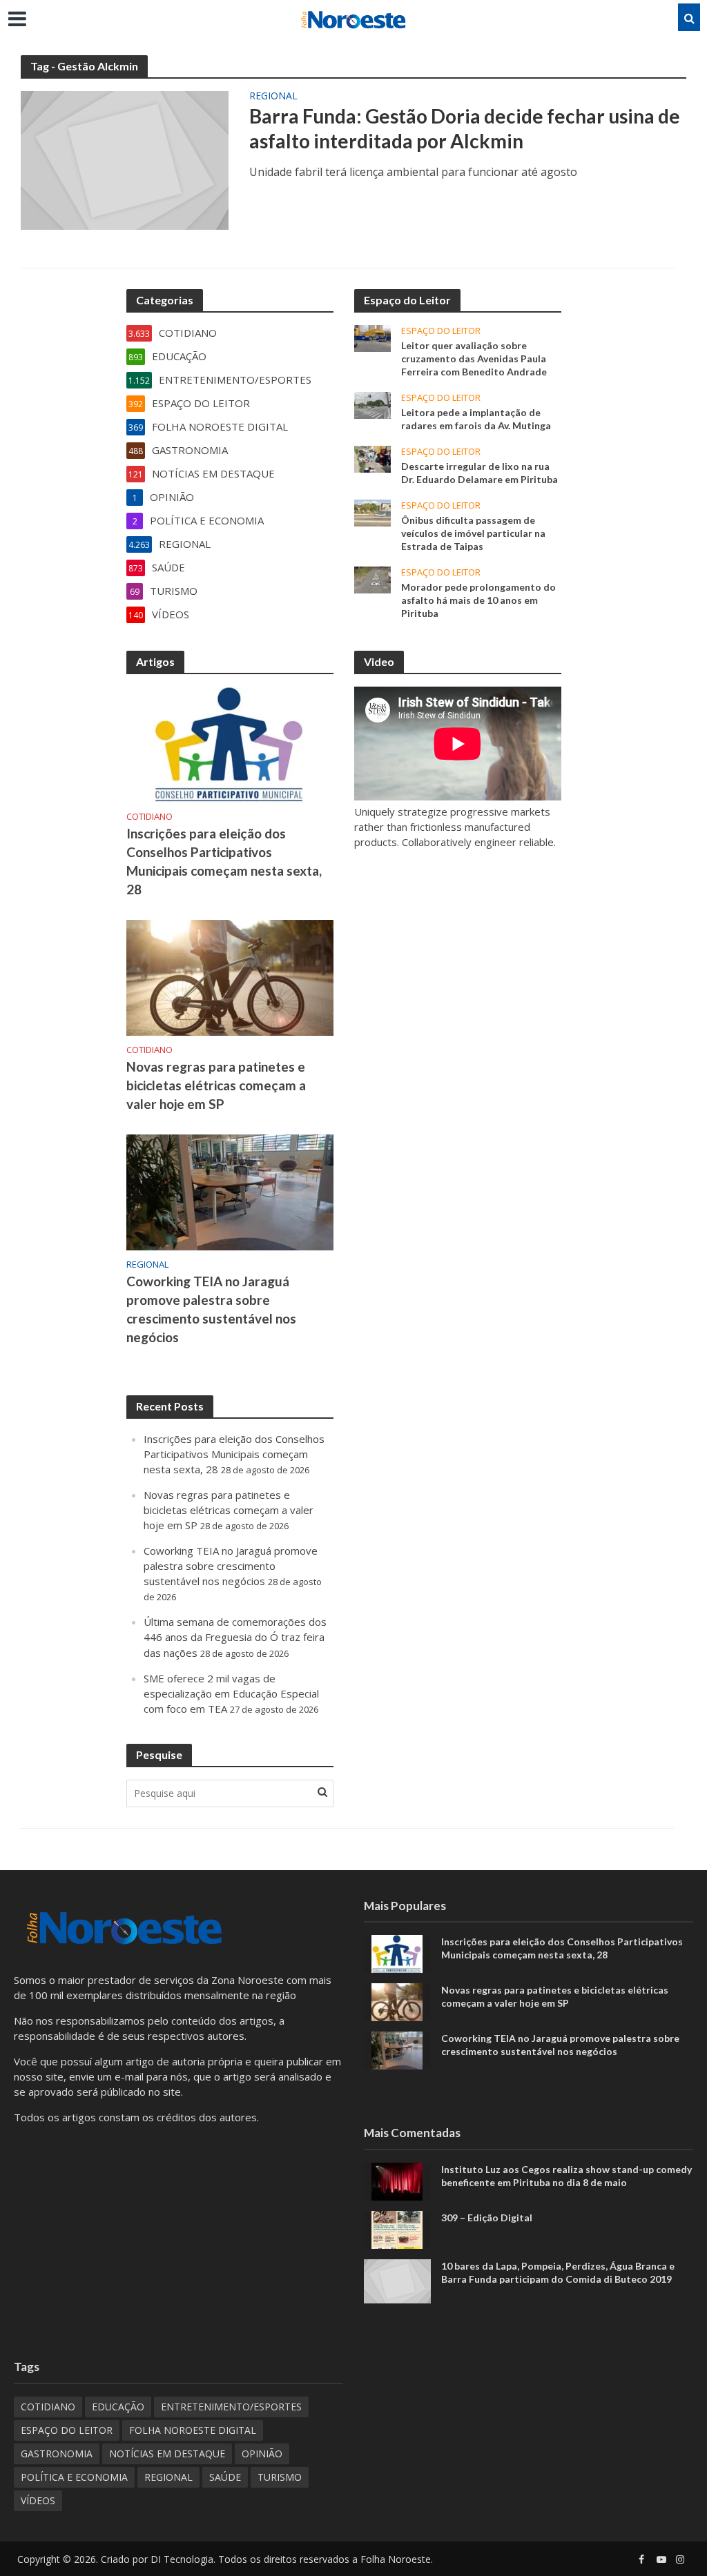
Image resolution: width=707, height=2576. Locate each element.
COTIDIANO (149, 817)
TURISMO (280, 2477)
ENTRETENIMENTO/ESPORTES (231, 2407)
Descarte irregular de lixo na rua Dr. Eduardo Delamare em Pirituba (480, 473)
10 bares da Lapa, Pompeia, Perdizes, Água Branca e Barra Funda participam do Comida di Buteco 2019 (558, 2272)
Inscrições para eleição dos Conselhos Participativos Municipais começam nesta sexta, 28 (224, 861)
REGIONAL (273, 97)
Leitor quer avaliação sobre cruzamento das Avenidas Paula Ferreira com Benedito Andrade (474, 358)
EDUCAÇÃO (118, 2407)
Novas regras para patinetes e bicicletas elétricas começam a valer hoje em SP (216, 1085)
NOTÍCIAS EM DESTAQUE (167, 2454)
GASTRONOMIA (57, 2454)
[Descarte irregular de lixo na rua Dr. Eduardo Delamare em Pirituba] (372, 458)
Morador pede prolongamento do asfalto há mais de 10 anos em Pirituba (478, 600)
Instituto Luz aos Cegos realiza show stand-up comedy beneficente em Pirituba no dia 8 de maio (566, 2176)
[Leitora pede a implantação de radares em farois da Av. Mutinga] (372, 404)
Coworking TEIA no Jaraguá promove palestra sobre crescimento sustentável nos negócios (211, 1309)
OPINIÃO (262, 2454)
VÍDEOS (38, 2500)
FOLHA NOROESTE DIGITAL (193, 2430)
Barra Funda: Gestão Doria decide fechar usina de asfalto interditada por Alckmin (465, 128)
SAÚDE (225, 2477)
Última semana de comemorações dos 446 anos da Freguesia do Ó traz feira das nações (235, 1637)
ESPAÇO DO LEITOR (441, 331)
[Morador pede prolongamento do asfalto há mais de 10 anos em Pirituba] (372, 579)
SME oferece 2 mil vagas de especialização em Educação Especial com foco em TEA (231, 1693)
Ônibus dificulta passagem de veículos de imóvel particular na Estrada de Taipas (473, 533)
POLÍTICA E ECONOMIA (74, 2477)
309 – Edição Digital (487, 2218)
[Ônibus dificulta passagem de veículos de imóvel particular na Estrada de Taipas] (372, 512)
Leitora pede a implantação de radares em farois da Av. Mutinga (476, 419)
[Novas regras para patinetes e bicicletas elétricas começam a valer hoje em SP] (230, 976)
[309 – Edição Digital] (397, 2228)
